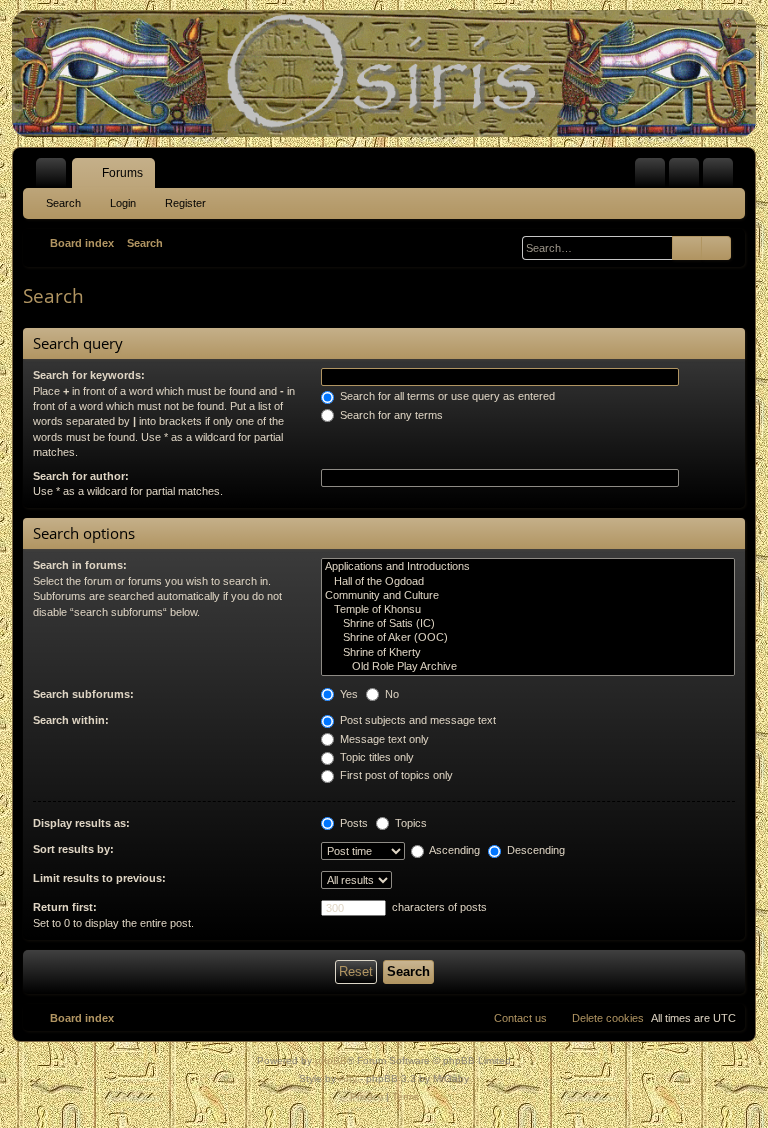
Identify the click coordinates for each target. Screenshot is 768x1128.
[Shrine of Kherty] (528, 653)
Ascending (453, 850)
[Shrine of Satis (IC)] (528, 624)
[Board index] (384, 73)
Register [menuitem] (722, 177)
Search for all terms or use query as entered (446, 396)
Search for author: (81, 476)
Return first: (65, 907)
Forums (122, 173)
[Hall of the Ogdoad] (528, 582)
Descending (534, 850)
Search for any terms (390, 415)
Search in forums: (80, 565)
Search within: (71, 720)
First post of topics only (395, 775)
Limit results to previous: (99, 878)
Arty (348, 1078)
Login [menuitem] (688, 177)
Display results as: (81, 823)
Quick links (55, 177)
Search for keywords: (89, 375)
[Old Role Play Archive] (528, 667)
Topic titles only (375, 757)
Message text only (383, 739)
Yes (347, 694)
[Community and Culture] (528, 596)
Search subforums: (83, 694)
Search (63, 203)
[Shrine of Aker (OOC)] (528, 638)
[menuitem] (650, 173)
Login (123, 203)
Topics (409, 823)
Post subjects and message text (416, 720)
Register (185, 203)
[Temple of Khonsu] (528, 610)
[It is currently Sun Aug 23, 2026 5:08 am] (507, 243)
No (390, 694)
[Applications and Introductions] (528, 567)
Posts (352, 823)
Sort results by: (73, 849)
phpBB (331, 1060)
